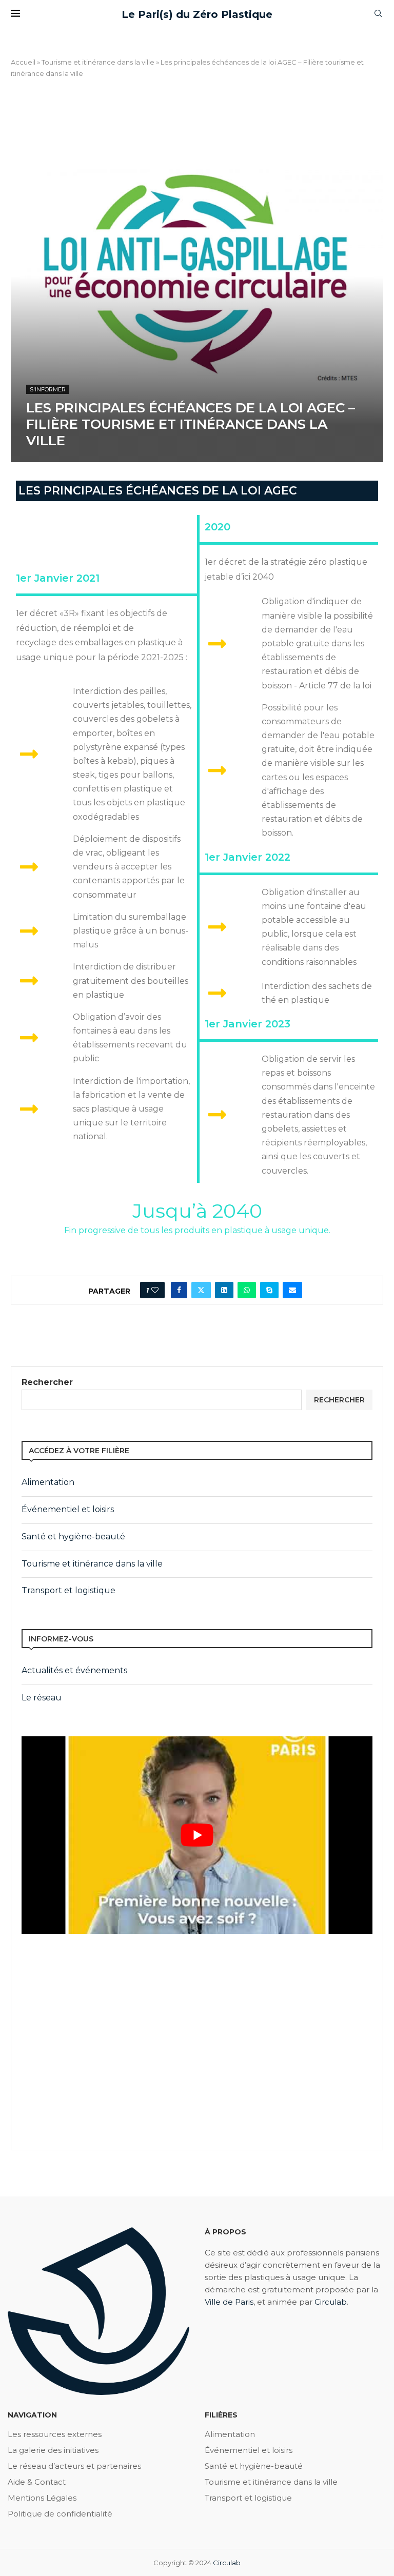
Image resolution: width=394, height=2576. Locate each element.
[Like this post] (155, 1290)
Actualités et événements (74, 1670)
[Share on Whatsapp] (247, 1290)
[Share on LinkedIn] (224, 1290)
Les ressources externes (55, 2434)
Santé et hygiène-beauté (73, 1537)
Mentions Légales (42, 2498)
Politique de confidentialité (60, 2514)
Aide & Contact (37, 2482)
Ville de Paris (229, 2302)
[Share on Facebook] (179, 1290)
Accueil (23, 62)
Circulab (331, 2302)
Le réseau (42, 1698)
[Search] (378, 14)
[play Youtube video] (197, 1835)
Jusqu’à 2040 (197, 1211)
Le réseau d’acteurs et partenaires (74, 2466)
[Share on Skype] (269, 1290)
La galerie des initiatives (53, 2450)
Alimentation (48, 1482)
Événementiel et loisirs (68, 1509)
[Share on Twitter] (201, 1290)
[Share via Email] (292, 1290)
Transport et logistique (68, 1590)
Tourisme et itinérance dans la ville (98, 62)
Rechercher (47, 1382)
